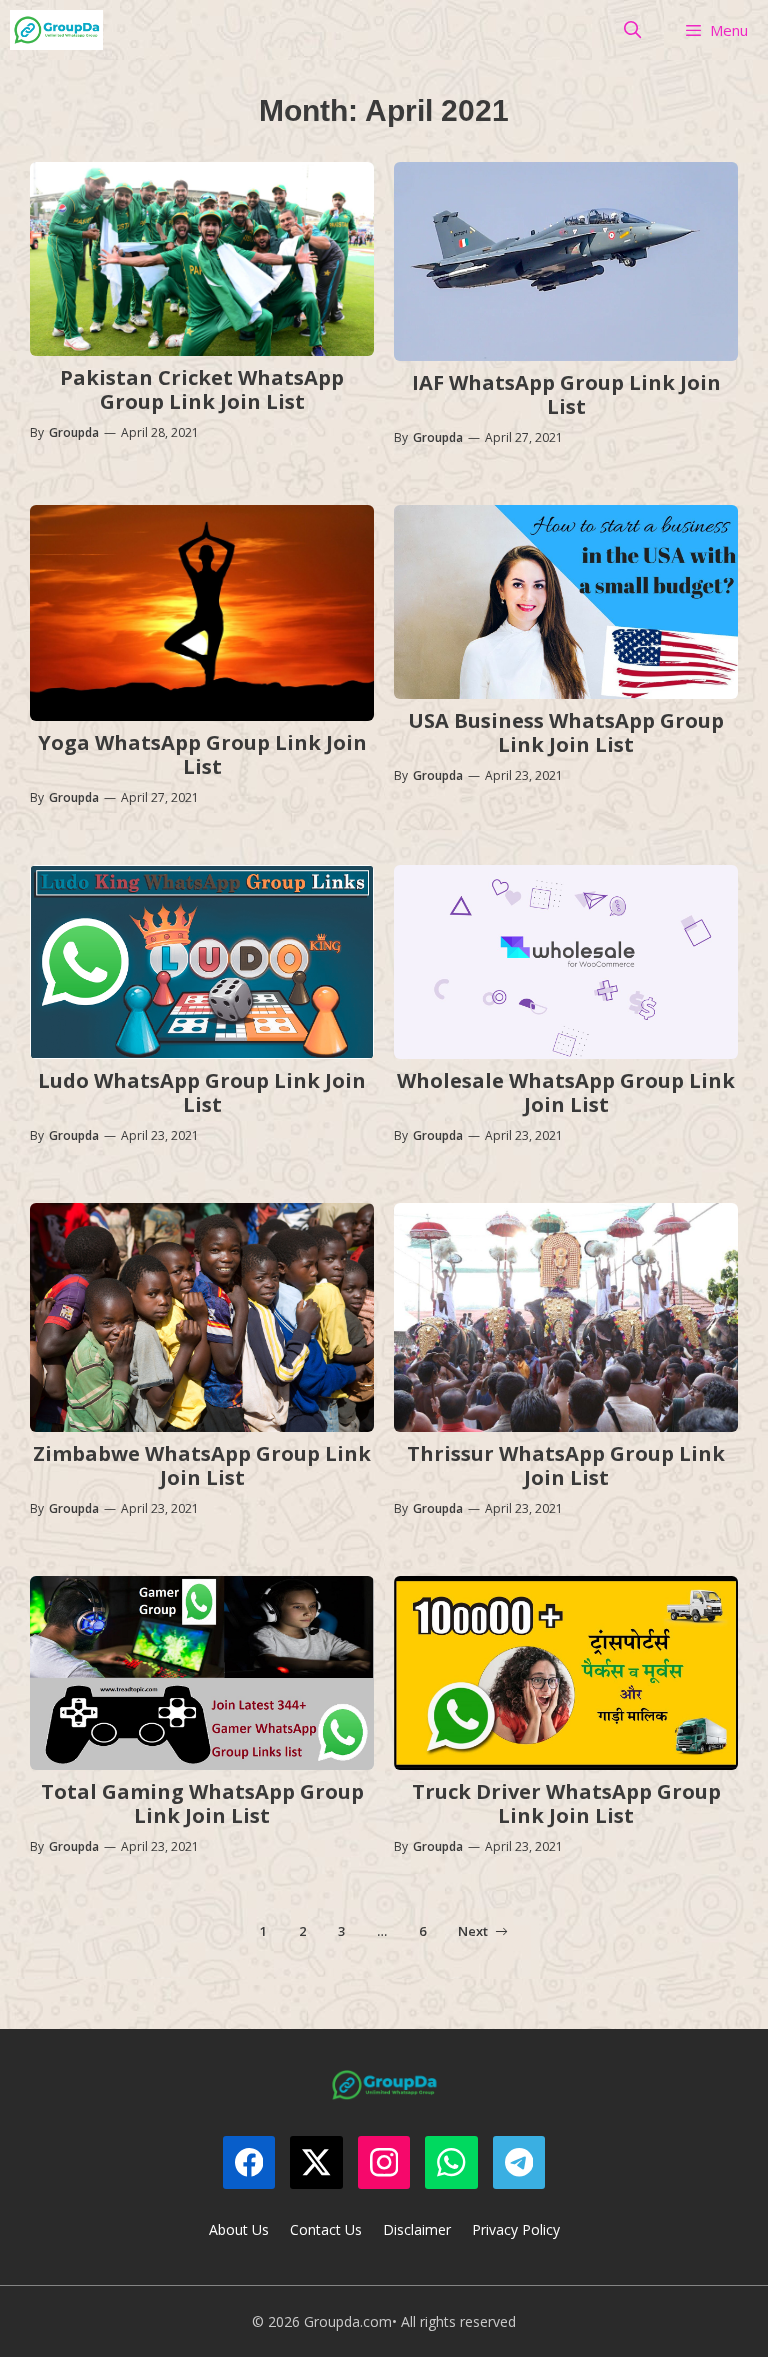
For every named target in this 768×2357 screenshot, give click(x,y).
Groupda (74, 432)
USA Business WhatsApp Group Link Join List (566, 732)
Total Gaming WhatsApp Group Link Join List (202, 1803)
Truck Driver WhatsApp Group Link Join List (566, 1803)
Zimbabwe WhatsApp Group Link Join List (202, 1465)
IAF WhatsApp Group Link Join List (566, 394)
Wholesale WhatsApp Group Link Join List (566, 1092)
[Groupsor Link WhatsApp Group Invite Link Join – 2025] (56, 30)
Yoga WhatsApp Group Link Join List (202, 754)
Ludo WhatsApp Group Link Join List (202, 1092)
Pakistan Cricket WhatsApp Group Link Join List (202, 389)
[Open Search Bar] (633, 30)
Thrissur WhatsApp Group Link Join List (566, 1465)
